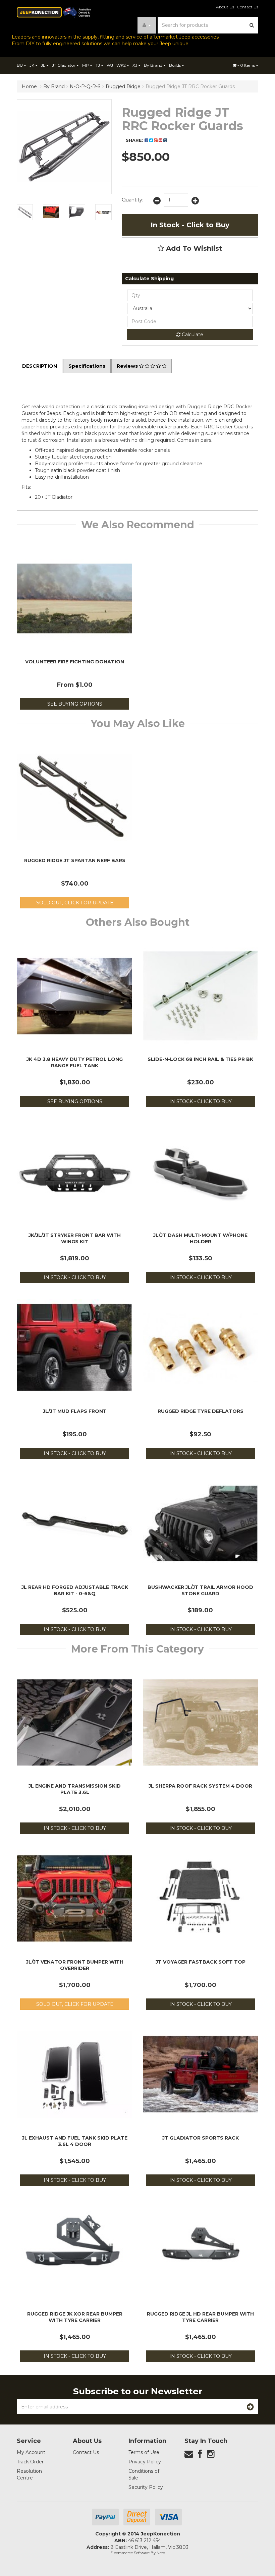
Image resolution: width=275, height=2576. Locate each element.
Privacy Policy (145, 2462)
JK (32, 65)
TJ (98, 65)
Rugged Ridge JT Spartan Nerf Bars (75, 860)
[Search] (252, 25)
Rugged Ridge (123, 86)
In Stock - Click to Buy (190, 225)
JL (44, 65)
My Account (31, 2452)
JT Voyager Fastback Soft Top (201, 1962)
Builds (175, 65)
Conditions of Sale (144, 2474)
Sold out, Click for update (75, 903)
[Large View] (25, 212)
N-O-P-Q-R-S (85, 86)
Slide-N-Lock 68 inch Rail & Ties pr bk (200, 1059)
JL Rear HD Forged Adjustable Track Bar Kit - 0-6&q (75, 1590)
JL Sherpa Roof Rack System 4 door (200, 1786)
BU (20, 65)
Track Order (30, 2462)
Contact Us (248, 7)
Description (40, 366)
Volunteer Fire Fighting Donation (75, 662)
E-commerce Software (130, 2553)
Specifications (87, 366)
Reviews (128, 366)
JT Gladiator (64, 65)
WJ (110, 65)
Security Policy (146, 2487)
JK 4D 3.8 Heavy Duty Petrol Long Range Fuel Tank (75, 1062)
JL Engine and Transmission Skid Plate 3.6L (75, 1789)
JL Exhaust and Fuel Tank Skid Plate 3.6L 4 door (75, 2141)
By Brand (154, 65)
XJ (135, 65)
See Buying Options (75, 704)
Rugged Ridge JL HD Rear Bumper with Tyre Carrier (200, 2317)
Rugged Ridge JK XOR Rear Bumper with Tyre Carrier (75, 2317)
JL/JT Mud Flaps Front (75, 1411)
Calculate (192, 335)
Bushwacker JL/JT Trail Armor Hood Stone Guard (200, 1590)
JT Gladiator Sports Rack (201, 2138)
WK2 (122, 65)
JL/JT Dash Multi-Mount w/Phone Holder (200, 1238)
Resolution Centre (29, 2474)
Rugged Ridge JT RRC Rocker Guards (190, 86)
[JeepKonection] (54, 12)
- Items (247, 65)
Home (29, 86)
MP (86, 65)
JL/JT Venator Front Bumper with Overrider (75, 1965)
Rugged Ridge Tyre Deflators (201, 1411)
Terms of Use (144, 2452)
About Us (225, 7)
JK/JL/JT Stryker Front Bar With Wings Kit (75, 1238)
